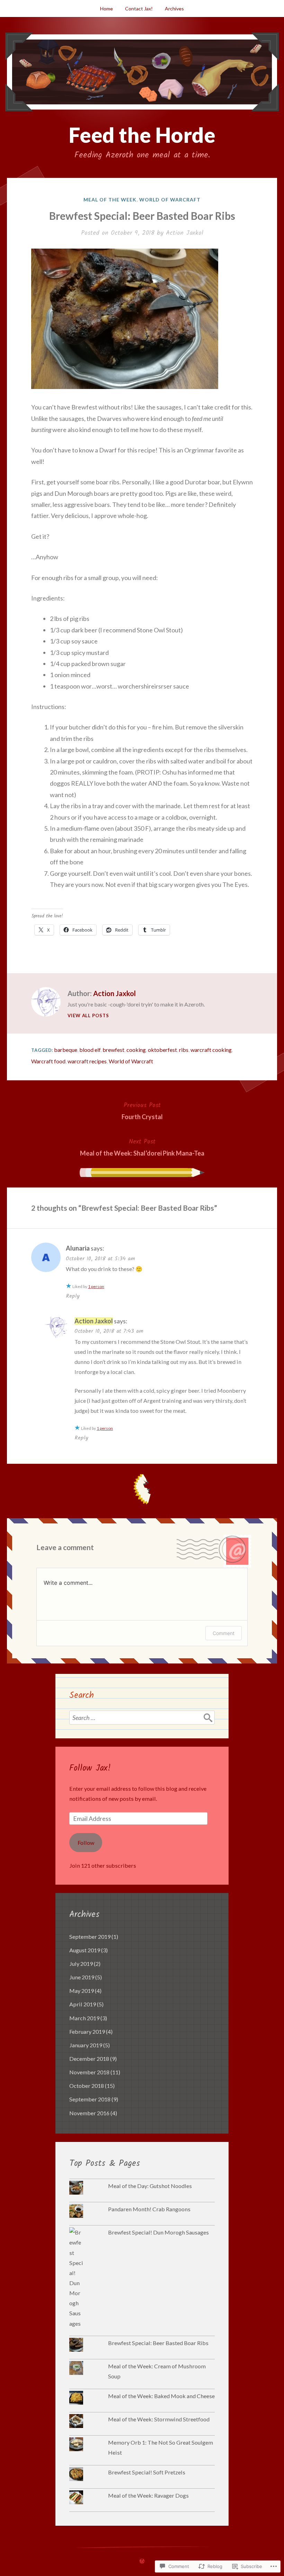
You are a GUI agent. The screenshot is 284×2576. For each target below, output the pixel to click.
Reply (73, 1296)
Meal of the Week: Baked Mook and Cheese (161, 2396)
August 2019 (85, 1950)
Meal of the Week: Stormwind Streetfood (159, 2419)
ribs (184, 1050)
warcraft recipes (87, 1061)
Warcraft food (48, 1061)
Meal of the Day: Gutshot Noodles (150, 2186)
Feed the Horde (142, 135)
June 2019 (82, 1977)
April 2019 (83, 2004)
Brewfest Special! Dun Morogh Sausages (158, 2232)
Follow (86, 1843)
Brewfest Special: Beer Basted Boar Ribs (158, 2343)
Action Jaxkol (185, 233)
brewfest (113, 1050)
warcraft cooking (211, 1050)
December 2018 (89, 2059)
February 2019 (87, 2032)
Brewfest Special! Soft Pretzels (147, 2472)
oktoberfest (162, 1050)
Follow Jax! (90, 1768)
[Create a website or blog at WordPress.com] (142, 2561)
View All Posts (88, 1015)
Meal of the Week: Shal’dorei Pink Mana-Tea (142, 1147)
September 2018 (90, 2099)
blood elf (90, 1050)
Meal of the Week (110, 200)
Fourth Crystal (142, 1110)
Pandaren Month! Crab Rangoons (149, 2209)
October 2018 (87, 2086)
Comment (224, 1633)
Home (106, 8)
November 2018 (89, 2072)
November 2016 (89, 2113)
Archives (174, 8)
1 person (96, 1286)
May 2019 (82, 1991)
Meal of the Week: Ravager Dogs (148, 2495)
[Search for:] (142, 1718)
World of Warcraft (170, 200)
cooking (136, 1050)
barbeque (66, 1050)
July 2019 (81, 1964)
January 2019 (86, 2045)
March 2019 (84, 2018)
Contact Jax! (139, 8)
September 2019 (90, 1937)
